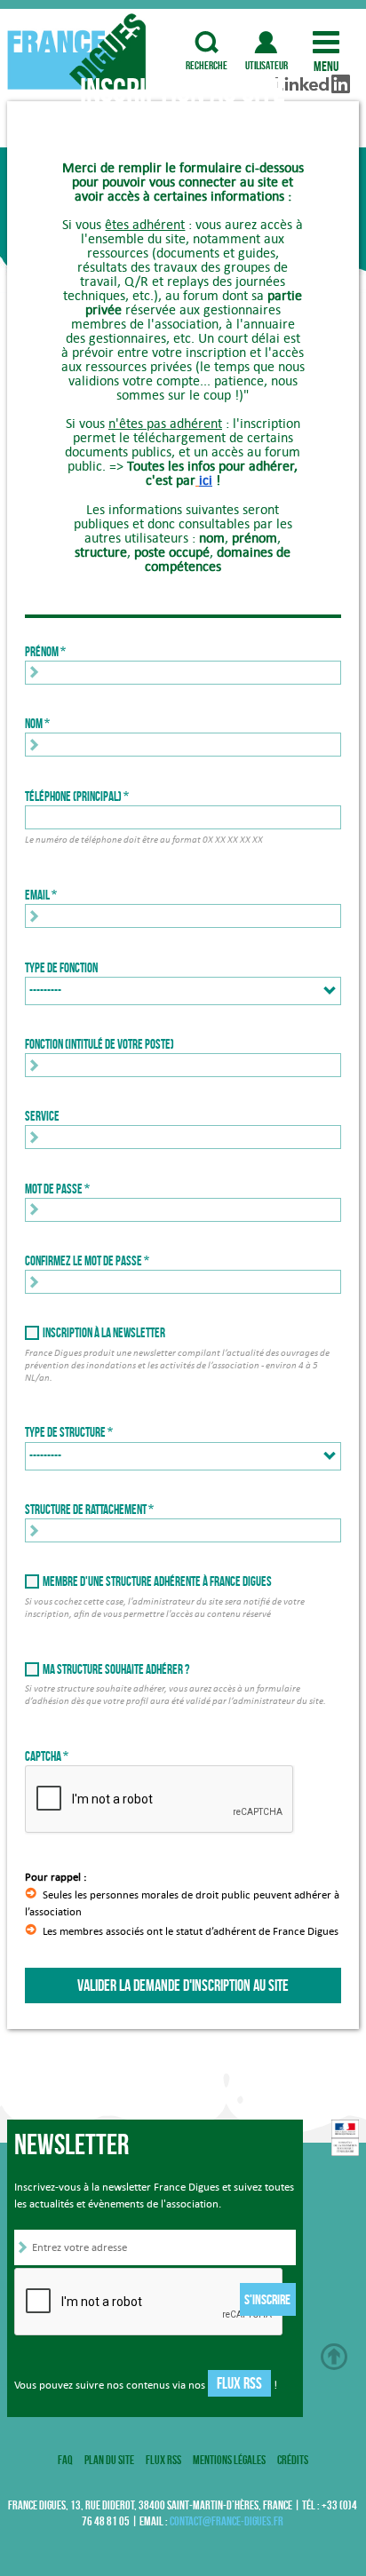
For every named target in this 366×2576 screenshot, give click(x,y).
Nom (34, 724)
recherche (207, 42)
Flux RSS (239, 2383)
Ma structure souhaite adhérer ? (116, 1669)
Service (42, 1116)
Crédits (293, 2460)
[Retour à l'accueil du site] (79, 52)
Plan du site (109, 2460)
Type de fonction (61, 968)
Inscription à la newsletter (104, 1333)
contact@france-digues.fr (227, 2521)
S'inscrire (267, 2299)
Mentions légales (229, 2460)
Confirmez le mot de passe (84, 1261)
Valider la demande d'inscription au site (183, 1986)
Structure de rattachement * (89, 1510)
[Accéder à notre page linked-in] (313, 56)
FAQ (65, 2460)
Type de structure (65, 1432)
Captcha (43, 1756)
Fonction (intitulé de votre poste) (99, 1044)
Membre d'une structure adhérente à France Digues (157, 1581)
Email (37, 895)
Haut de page (334, 2357)
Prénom (42, 652)
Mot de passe (54, 1189)
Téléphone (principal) (73, 797)
